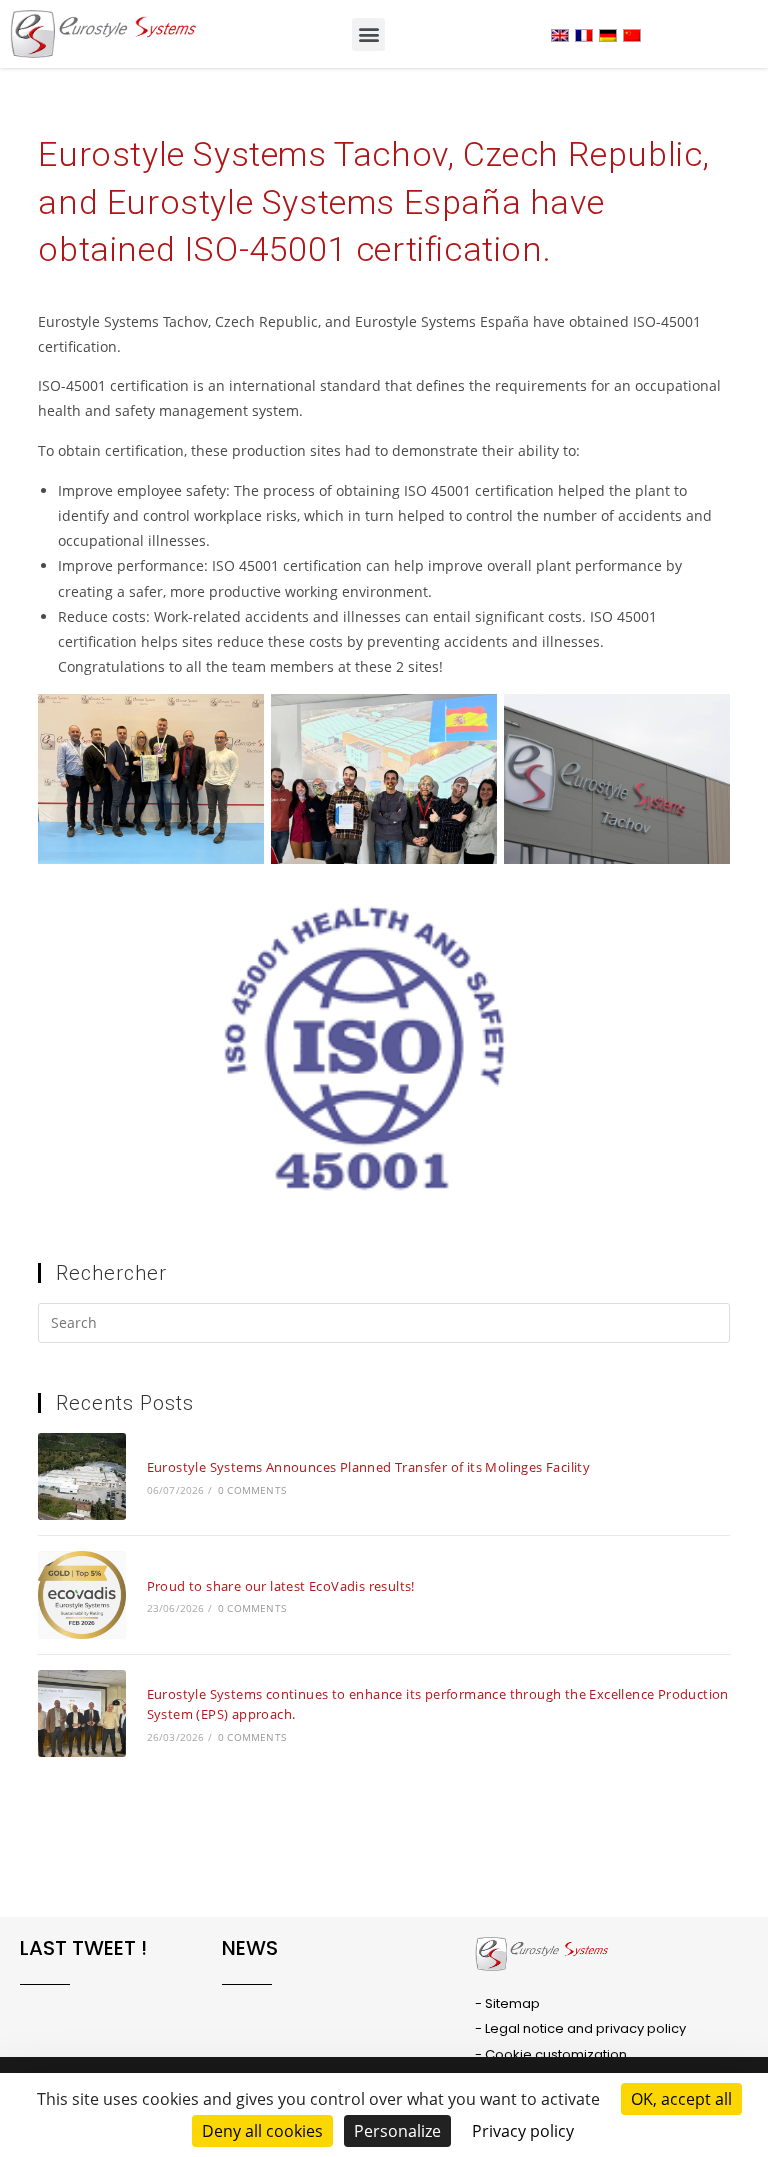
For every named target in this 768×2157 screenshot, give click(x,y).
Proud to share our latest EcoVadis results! (281, 1586)
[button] (368, 34)
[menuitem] (560, 35)
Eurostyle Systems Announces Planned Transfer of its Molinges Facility (369, 1467)
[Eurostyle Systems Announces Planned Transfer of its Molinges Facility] (81, 1476)
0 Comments (252, 1490)
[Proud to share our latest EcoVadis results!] (81, 1594)
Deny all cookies (262, 2131)
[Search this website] (383, 1326)
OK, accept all (681, 2099)
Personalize (397, 2131)
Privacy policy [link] (523, 2131)
